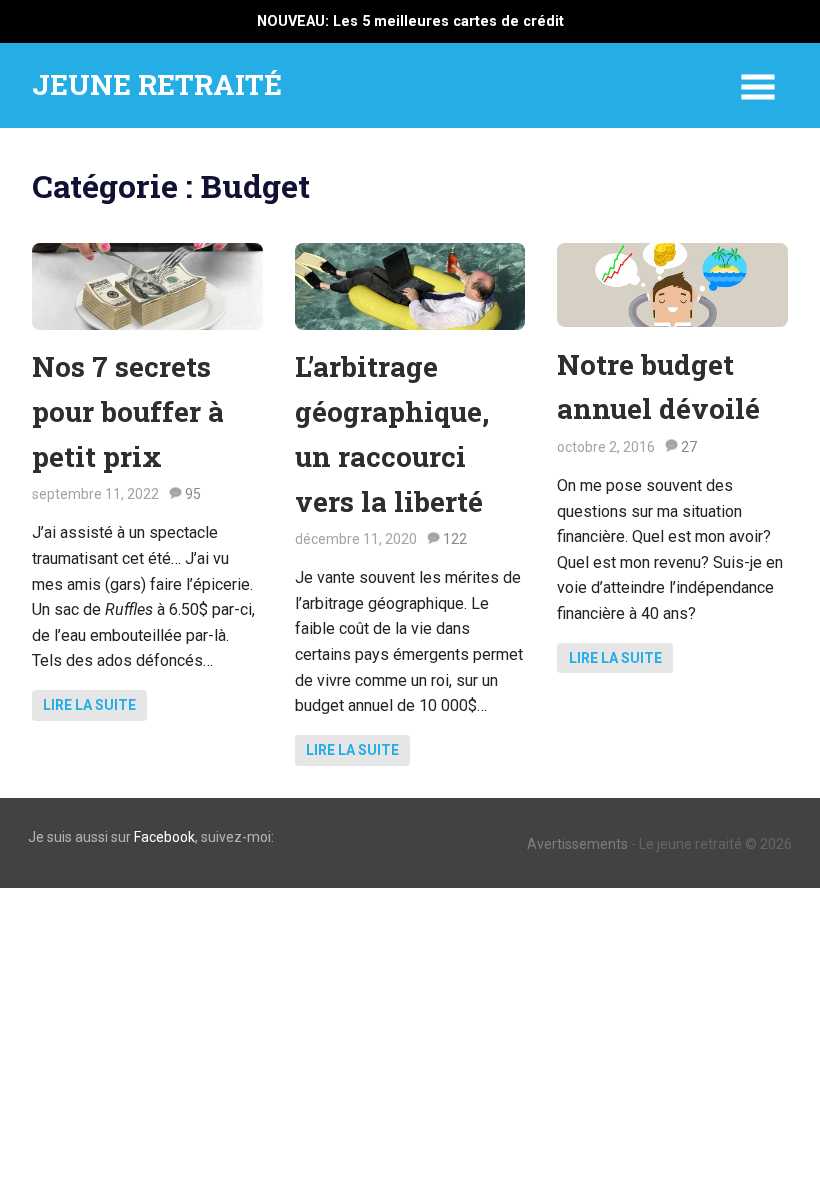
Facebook (164, 837)
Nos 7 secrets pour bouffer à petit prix (128, 411)
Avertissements (577, 844)
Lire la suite (89, 705)
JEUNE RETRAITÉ (157, 84)
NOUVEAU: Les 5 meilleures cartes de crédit (410, 21)
